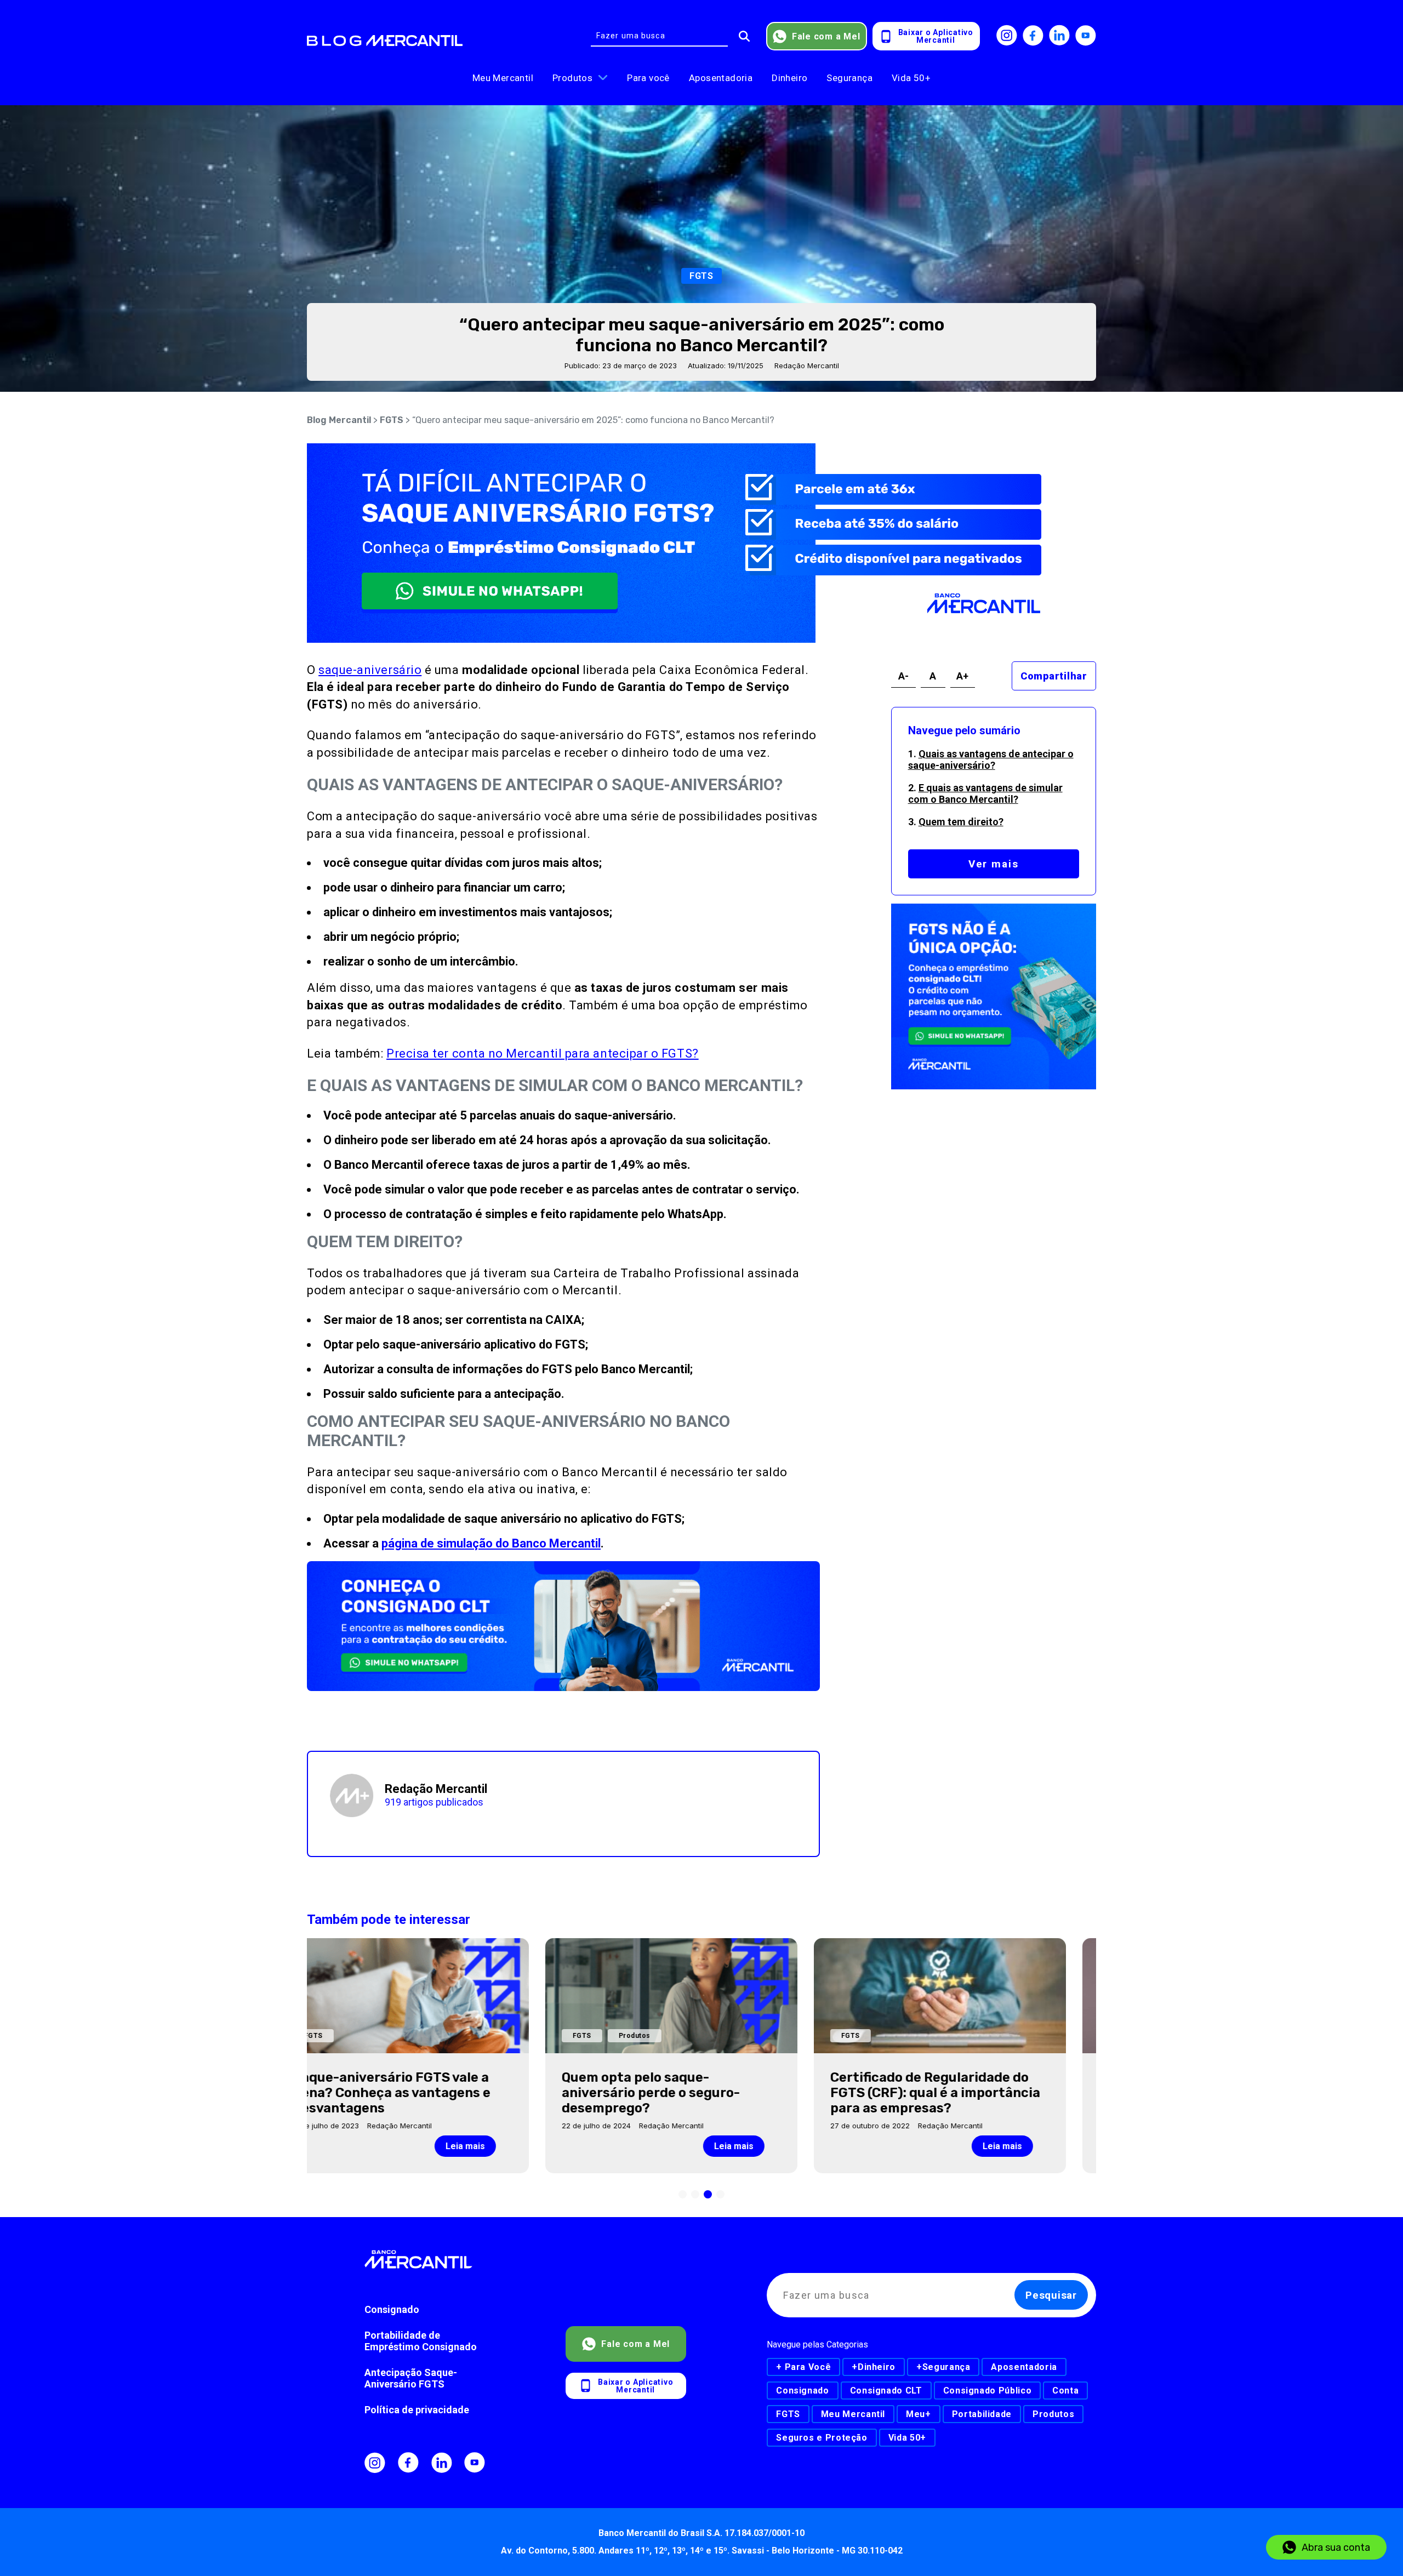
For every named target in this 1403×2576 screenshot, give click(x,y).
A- (903, 676)
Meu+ (919, 2414)
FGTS (392, 420)
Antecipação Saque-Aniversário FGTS (411, 2378)
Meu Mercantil (503, 78)
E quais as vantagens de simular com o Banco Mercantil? (985, 793)
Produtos (572, 78)
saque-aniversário (370, 670)
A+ (962, 676)
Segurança (849, 78)
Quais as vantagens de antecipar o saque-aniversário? (991, 759)
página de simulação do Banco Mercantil (491, 1543)
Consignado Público (988, 2391)
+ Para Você (803, 2367)
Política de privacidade (417, 2410)
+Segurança (943, 2367)
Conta (1065, 2391)
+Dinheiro (874, 2367)
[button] (683, 2194)
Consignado (392, 2309)
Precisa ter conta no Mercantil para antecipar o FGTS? (543, 1053)
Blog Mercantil (339, 420)
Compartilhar (1054, 676)
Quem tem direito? (961, 822)
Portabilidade (982, 2414)
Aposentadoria (721, 78)
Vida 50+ (911, 78)
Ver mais (994, 864)
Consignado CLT (886, 2391)
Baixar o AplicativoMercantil (936, 36)
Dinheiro (789, 78)
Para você (648, 78)
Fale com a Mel (826, 36)
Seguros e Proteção (822, 2438)
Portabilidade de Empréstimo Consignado (421, 2341)
